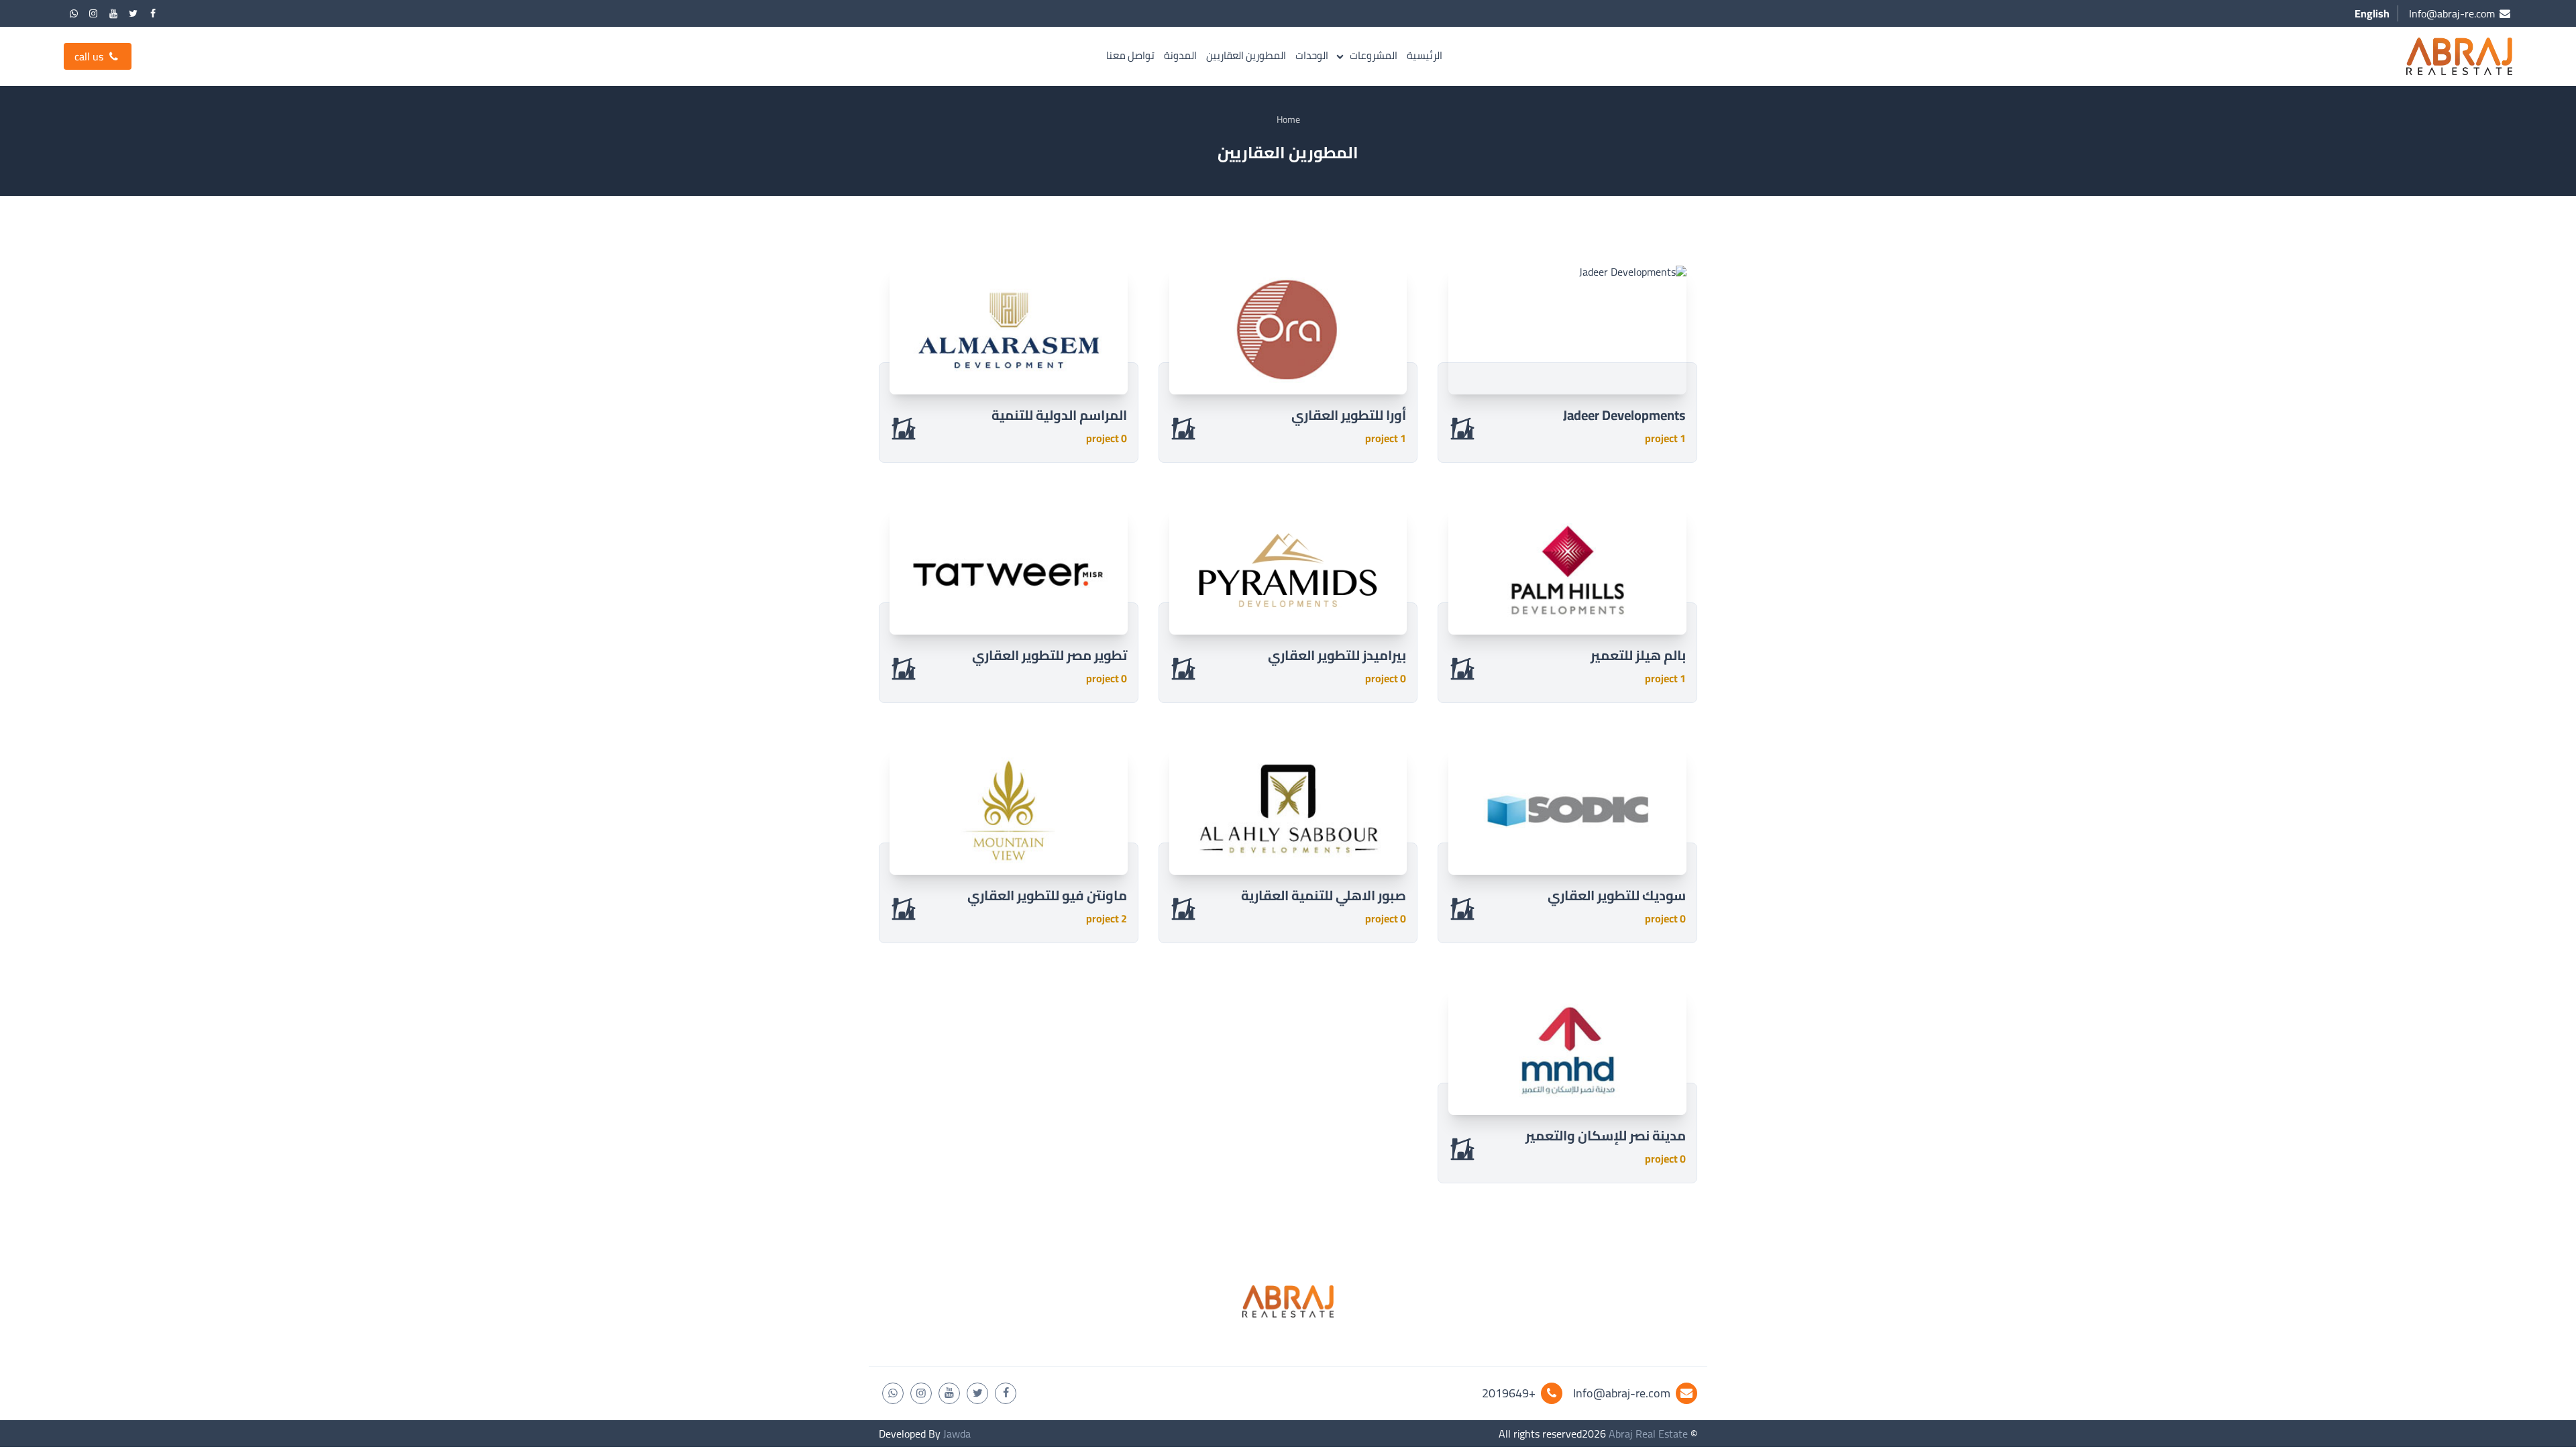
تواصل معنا (1130, 56)
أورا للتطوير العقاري (1349, 415)
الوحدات (1312, 56)
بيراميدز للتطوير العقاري (1337, 655)
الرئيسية (1425, 56)
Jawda (957, 1434)
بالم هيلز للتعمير (1638, 655)
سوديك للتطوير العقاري (1617, 895)
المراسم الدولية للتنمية (1059, 415)
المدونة (1180, 56)
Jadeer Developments (1624, 415)
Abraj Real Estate (1648, 1434)
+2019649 (1509, 1393)
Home (1288, 119)
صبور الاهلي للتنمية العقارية (1324, 895)
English (2372, 13)
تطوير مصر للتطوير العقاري (1050, 655)
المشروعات (1374, 56)
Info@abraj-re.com (1622, 1393)
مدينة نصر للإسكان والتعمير (1606, 1135)
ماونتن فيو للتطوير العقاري (1047, 895)
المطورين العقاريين (1246, 56)
